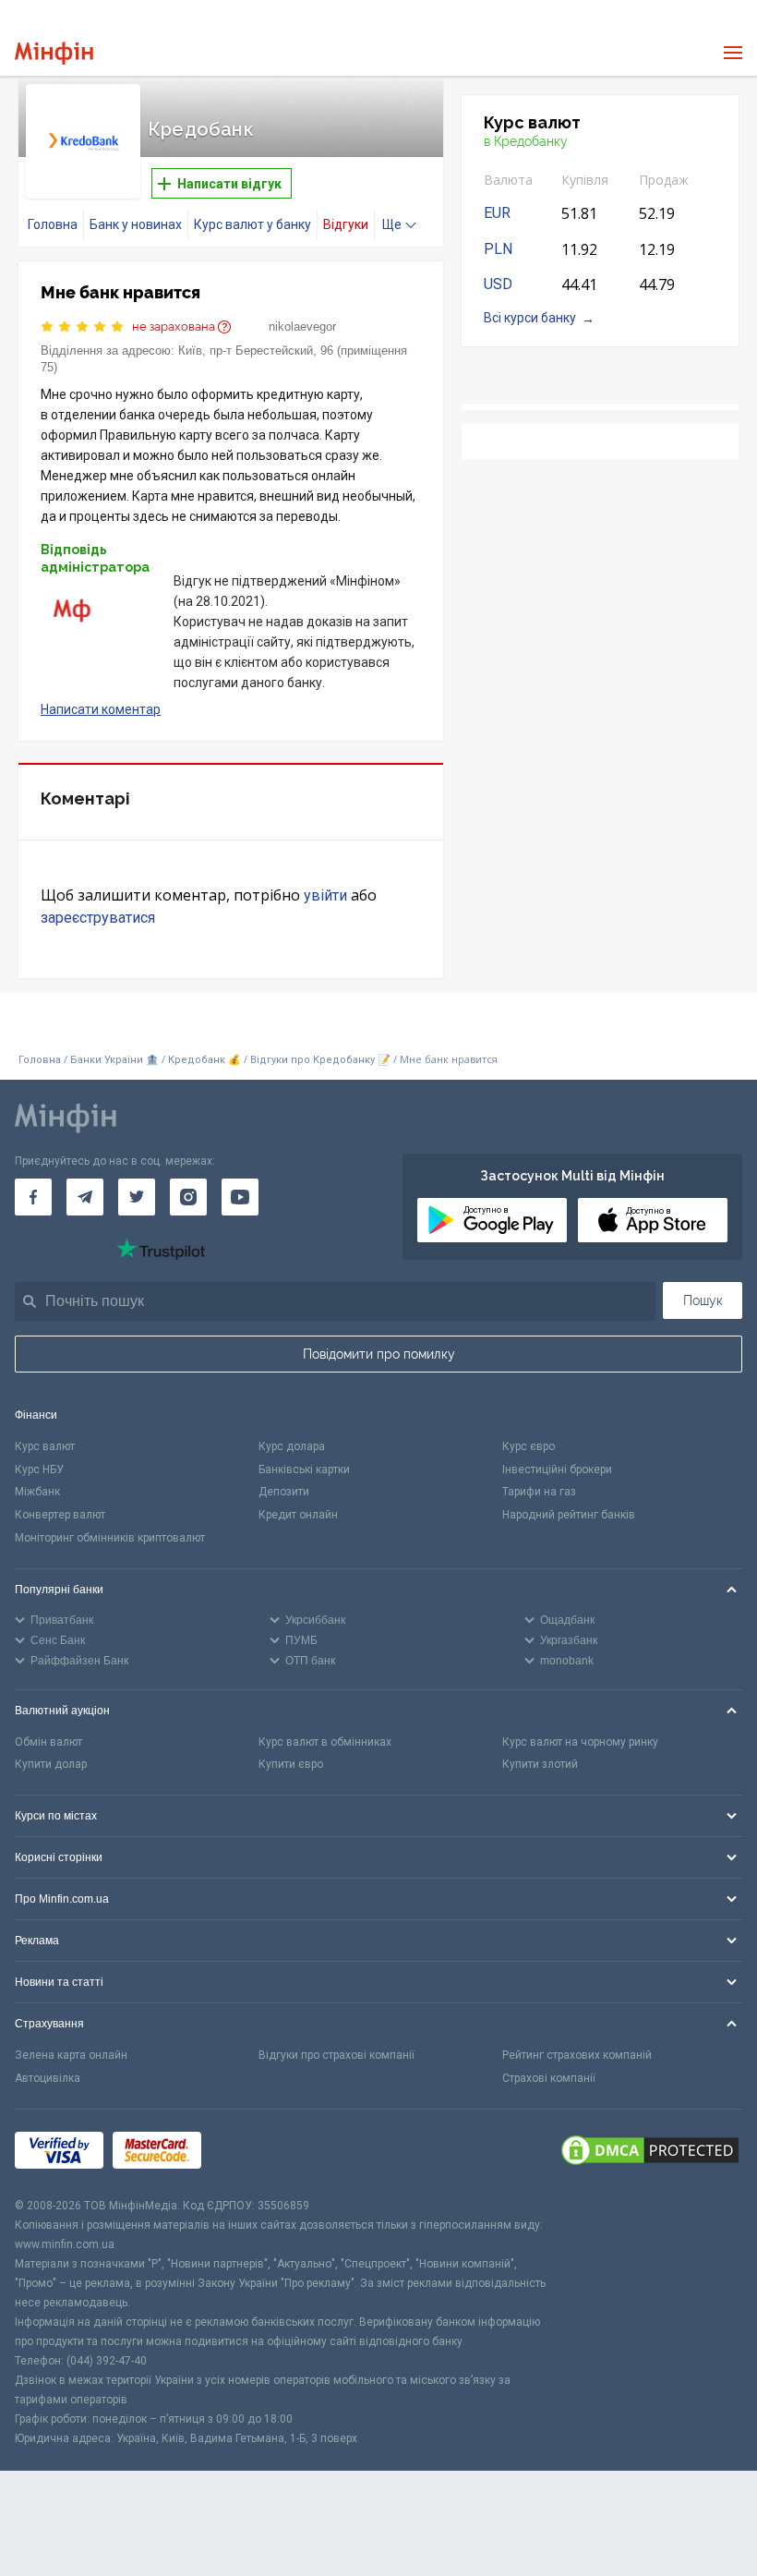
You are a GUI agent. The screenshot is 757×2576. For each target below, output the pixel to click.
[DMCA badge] (650, 2153)
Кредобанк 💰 (204, 1060)
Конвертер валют (60, 1515)
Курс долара (292, 1446)
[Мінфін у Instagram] (188, 1197)
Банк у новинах (136, 224)
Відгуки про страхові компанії (336, 2055)
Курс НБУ (39, 1469)
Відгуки (346, 224)
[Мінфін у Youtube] (240, 1197)
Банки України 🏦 (116, 1060)
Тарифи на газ (539, 1492)
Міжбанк (37, 1492)
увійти (325, 895)
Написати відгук (228, 184)
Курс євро (529, 1446)
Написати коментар (101, 709)
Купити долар (51, 1764)
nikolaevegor (302, 327)
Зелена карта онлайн (71, 2055)
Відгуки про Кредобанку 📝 (322, 1060)
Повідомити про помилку (379, 1354)
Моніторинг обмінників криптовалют (110, 1538)
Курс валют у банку (252, 224)
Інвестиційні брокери (557, 1469)
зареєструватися (98, 918)
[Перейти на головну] (54, 53)
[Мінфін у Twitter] (137, 1197)
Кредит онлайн (298, 1515)
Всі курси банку (530, 318)
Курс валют (45, 1446)
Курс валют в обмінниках (325, 1742)
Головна (53, 224)
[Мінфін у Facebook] (33, 1197)
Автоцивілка (48, 2078)
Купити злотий (540, 1764)
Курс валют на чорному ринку (580, 1742)
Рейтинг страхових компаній (577, 2055)
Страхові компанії (549, 2078)
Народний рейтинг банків (569, 1515)
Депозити (284, 1492)
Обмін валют (48, 1742)
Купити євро (291, 1764)
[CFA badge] (252, 2153)
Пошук (703, 1300)
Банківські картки (304, 1469)
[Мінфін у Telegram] (85, 1197)
